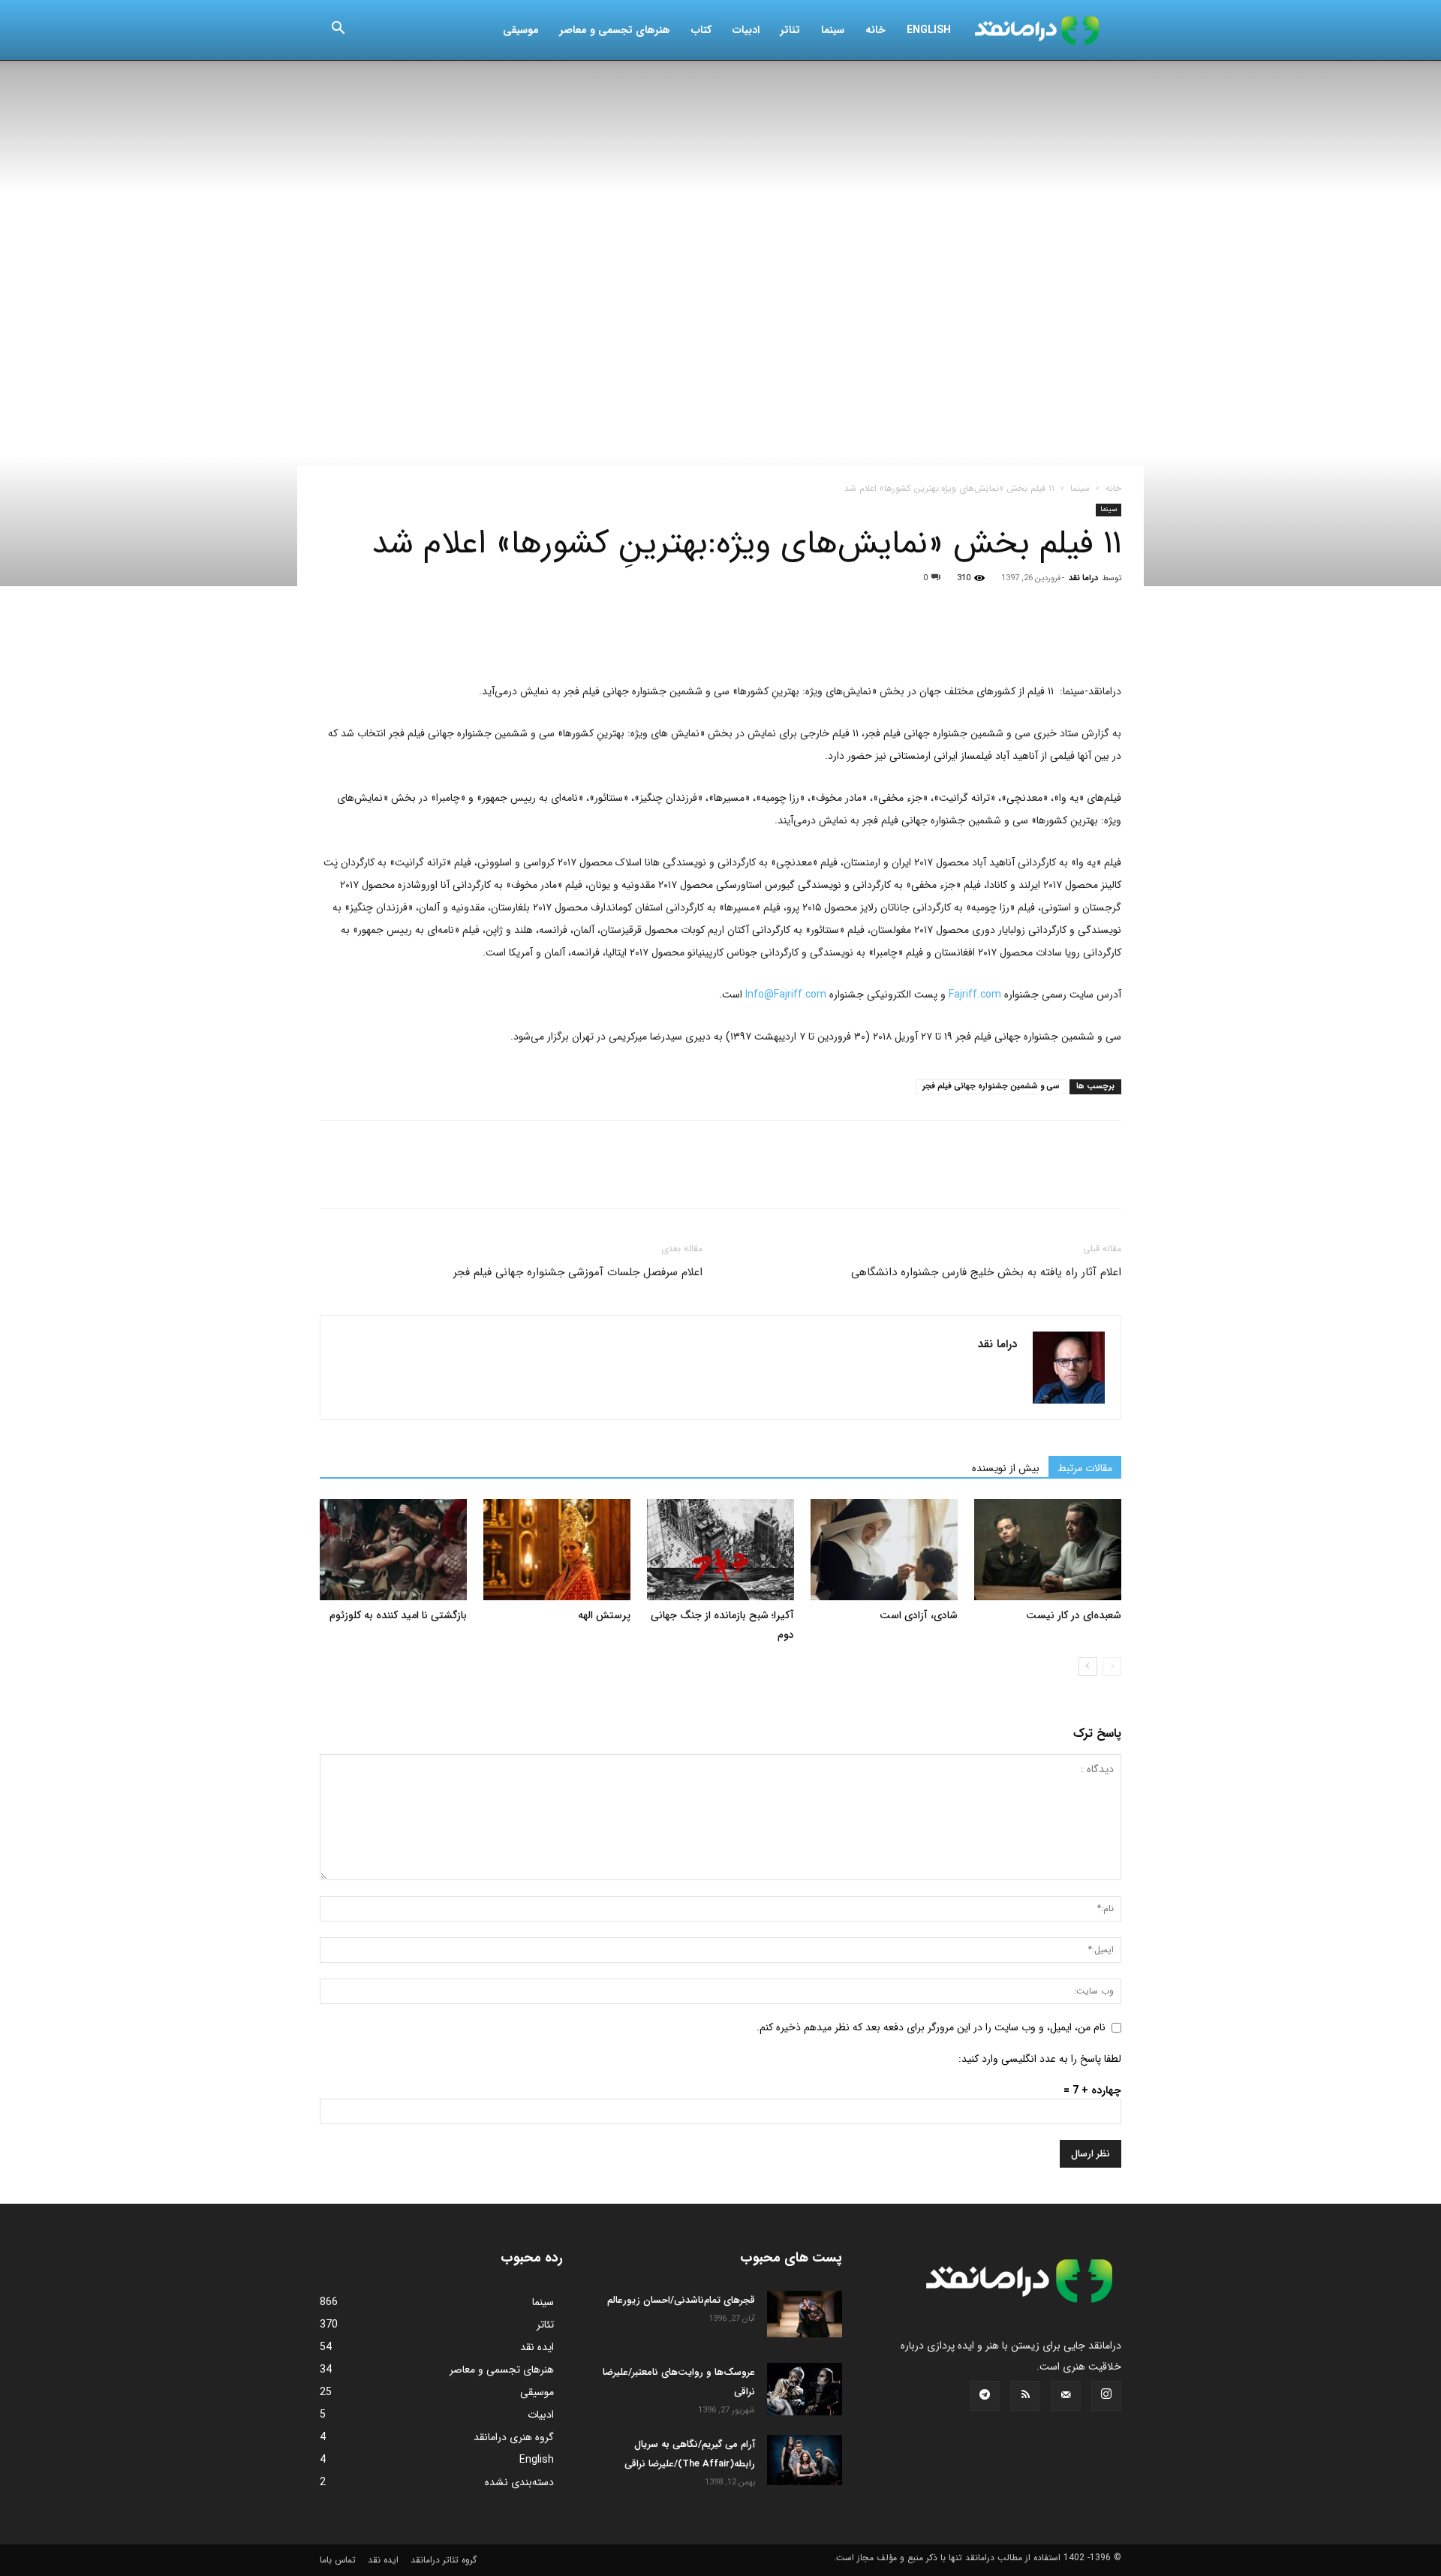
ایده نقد (383, 2560)
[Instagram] (1106, 2396)
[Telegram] (507, 637)
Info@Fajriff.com (786, 995)
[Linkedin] (473, 637)
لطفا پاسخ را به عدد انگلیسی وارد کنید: (1040, 2059)
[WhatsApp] (438, 637)
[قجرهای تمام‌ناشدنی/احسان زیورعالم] (805, 2314)
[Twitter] (369, 637)
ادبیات (746, 30)
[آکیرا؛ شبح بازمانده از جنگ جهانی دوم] (720, 1550)
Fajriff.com (975, 995)
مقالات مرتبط (1085, 1468)
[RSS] (1025, 2396)
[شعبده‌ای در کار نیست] (1048, 1550)
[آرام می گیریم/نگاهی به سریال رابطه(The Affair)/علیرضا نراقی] (805, 2460)
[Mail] (1066, 2396)
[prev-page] (1112, 1667)
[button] (338, 31)
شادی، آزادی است (919, 1615)
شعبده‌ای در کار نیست (1074, 1615)
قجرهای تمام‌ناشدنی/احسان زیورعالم (681, 2300)
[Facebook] (335, 637)
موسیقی (521, 30)
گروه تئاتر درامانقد (444, 2560)
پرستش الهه (604, 1615)
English (929, 30)
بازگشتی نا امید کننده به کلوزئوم (398, 1615)
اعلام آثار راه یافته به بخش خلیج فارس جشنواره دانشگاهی (986, 1272)
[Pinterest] (404, 637)
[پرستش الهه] (557, 1550)
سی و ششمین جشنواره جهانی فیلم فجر (991, 1086)
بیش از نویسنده (1006, 1468)
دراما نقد (1083, 578)
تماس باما (338, 2560)
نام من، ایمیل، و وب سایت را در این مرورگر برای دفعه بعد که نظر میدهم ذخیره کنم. (931, 2027)
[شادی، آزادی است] (884, 1550)
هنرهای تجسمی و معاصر (615, 30)
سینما (833, 30)
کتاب (701, 30)
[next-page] (1088, 1667)
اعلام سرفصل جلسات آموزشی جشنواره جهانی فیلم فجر (578, 1272)
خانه (875, 30)
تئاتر (790, 30)
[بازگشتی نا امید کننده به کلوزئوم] (393, 1550)
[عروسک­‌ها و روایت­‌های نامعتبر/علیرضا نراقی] (805, 2389)
